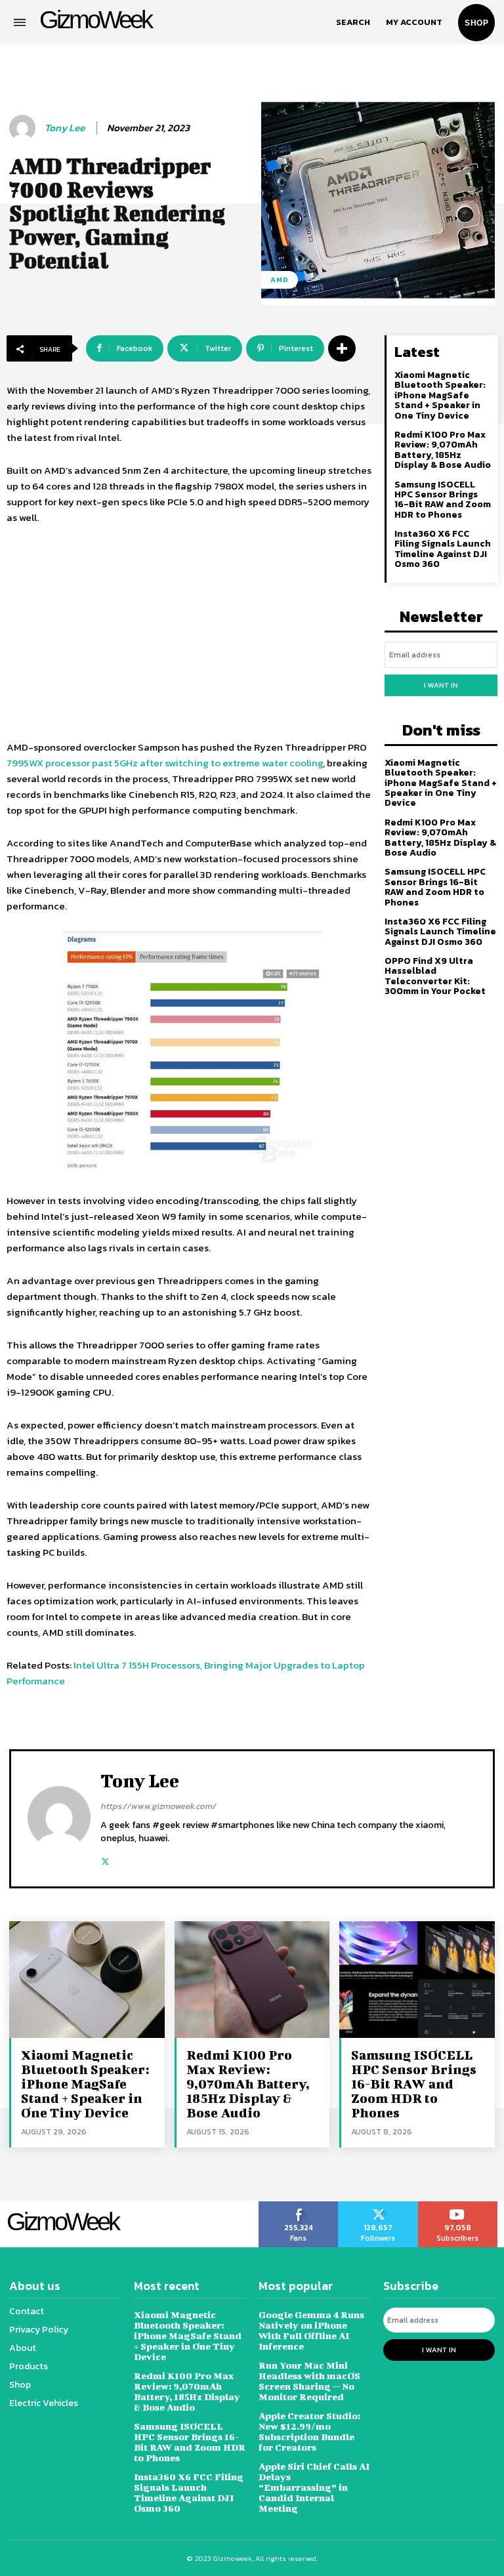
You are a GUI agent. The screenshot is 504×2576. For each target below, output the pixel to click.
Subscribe (458, 2206)
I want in (441, 685)
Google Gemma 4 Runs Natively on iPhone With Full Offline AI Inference (311, 2330)
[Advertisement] (189, 634)
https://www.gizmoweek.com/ (158, 1806)
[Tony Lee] (24, 128)
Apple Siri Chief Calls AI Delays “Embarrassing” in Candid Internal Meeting (314, 2487)
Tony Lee (65, 128)
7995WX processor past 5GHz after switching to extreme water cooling (165, 763)
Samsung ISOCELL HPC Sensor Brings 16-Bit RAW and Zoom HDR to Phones (443, 500)
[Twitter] (105, 1859)
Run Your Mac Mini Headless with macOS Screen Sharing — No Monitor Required (309, 2381)
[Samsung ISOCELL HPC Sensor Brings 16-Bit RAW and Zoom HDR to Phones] (417, 1979)
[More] (342, 348)
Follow (378, 2206)
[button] (353, 22)
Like (299, 2206)
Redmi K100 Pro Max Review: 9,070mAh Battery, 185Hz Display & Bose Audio (443, 450)
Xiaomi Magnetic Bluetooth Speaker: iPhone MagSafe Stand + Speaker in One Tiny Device (440, 395)
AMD (280, 280)
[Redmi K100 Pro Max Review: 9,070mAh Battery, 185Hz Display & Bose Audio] (252, 1979)
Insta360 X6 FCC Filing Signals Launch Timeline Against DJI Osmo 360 (443, 549)
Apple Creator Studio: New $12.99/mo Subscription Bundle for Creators (309, 2431)
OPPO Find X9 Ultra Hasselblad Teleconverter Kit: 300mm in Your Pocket (435, 976)
